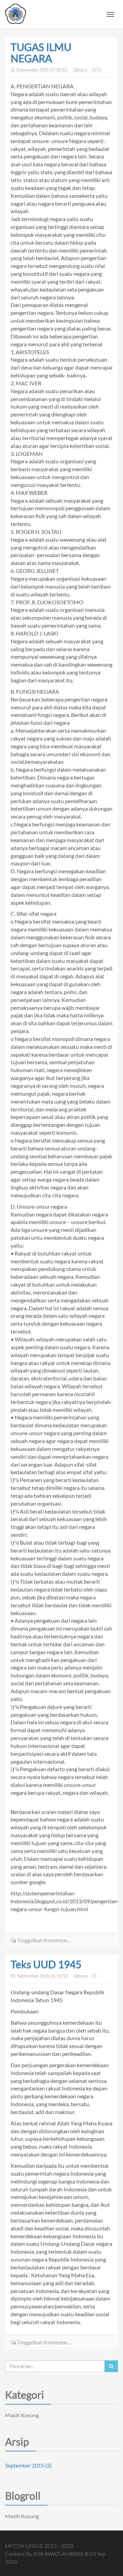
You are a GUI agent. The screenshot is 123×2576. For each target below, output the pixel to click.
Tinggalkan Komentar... (43, 1940)
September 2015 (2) (28, 2465)
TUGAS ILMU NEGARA (41, 53)
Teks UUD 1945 (46, 1964)
